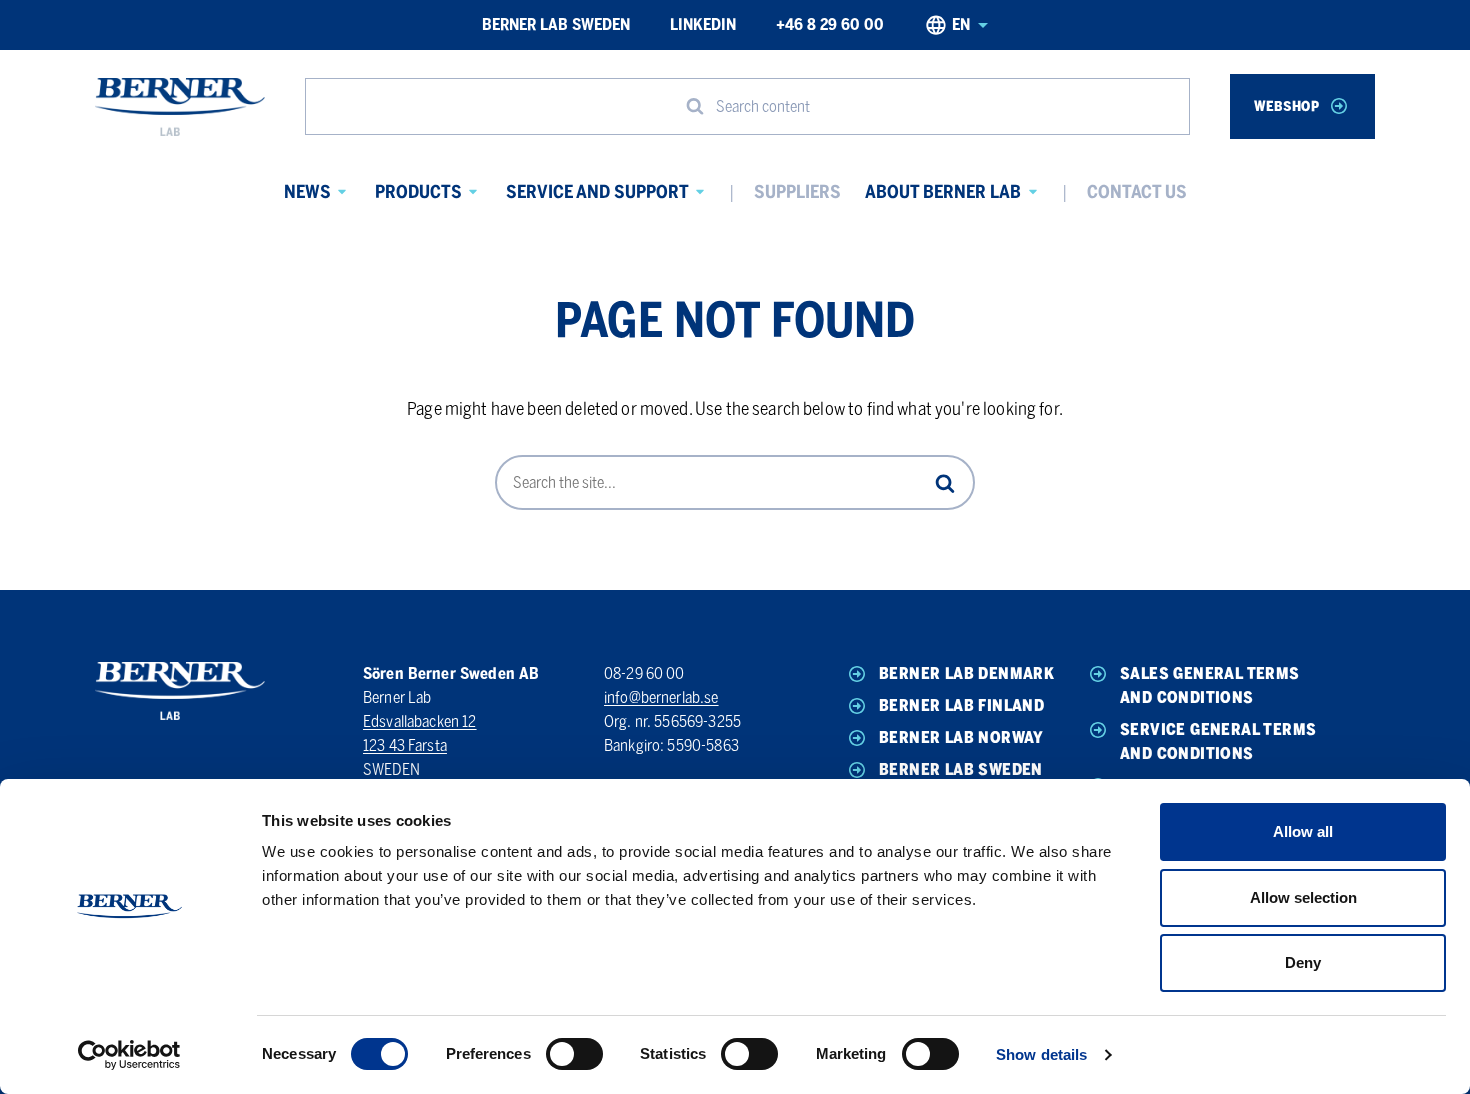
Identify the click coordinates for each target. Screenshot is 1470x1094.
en (961, 24)
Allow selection (1303, 897)
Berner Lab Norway (961, 737)
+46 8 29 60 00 (830, 24)
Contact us (1137, 192)
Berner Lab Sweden (556, 24)
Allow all (1303, 831)
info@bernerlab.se (661, 697)
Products (418, 192)
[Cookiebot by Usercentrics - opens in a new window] (129, 1055)
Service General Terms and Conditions (1218, 741)
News (307, 192)
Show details (1041, 1054)
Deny (1303, 962)
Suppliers (797, 192)
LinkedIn (703, 24)
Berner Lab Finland (961, 705)
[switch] (574, 1054)
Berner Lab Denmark (966, 673)
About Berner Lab (943, 192)
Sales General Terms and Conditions (1210, 685)
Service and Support (597, 192)
